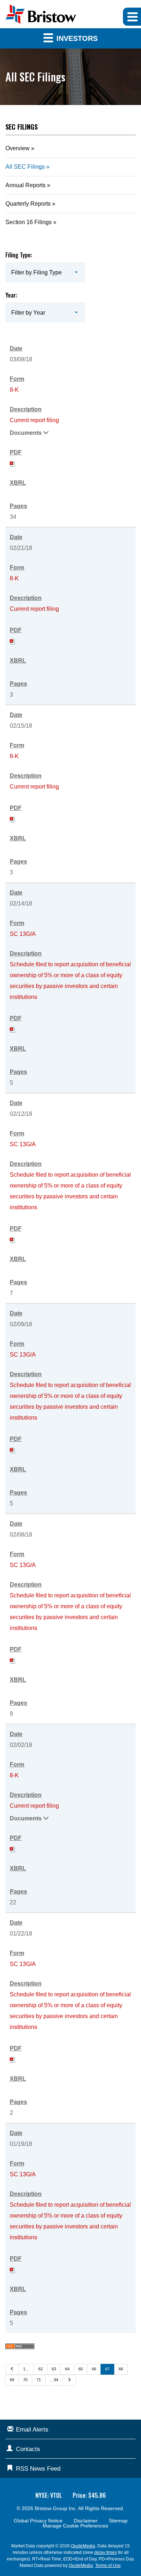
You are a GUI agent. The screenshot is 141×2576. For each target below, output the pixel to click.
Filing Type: (19, 255)
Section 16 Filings (29, 222)
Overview (18, 148)
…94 (54, 2380)
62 (40, 2369)
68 (121, 2369)
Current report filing (34, 420)
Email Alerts (32, 2430)
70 (25, 2380)
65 (81, 2369)
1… (26, 2369)
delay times (106, 2552)
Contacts (28, 2449)
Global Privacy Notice (38, 2521)
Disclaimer (86, 2521)
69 (12, 2380)
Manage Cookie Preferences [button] (75, 2526)
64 (67, 2369)
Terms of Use (108, 2566)
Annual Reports (25, 185)
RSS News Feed (38, 2469)
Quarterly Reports (28, 204)
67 (107, 2369)
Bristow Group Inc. (56, 2508)
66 (94, 2369)
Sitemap (118, 2521)
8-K (14, 390)
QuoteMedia (83, 2546)
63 (54, 2369)
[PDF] (13, 463)
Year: (11, 295)
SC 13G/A (23, 934)
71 (39, 2380)
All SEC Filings (25, 167)
